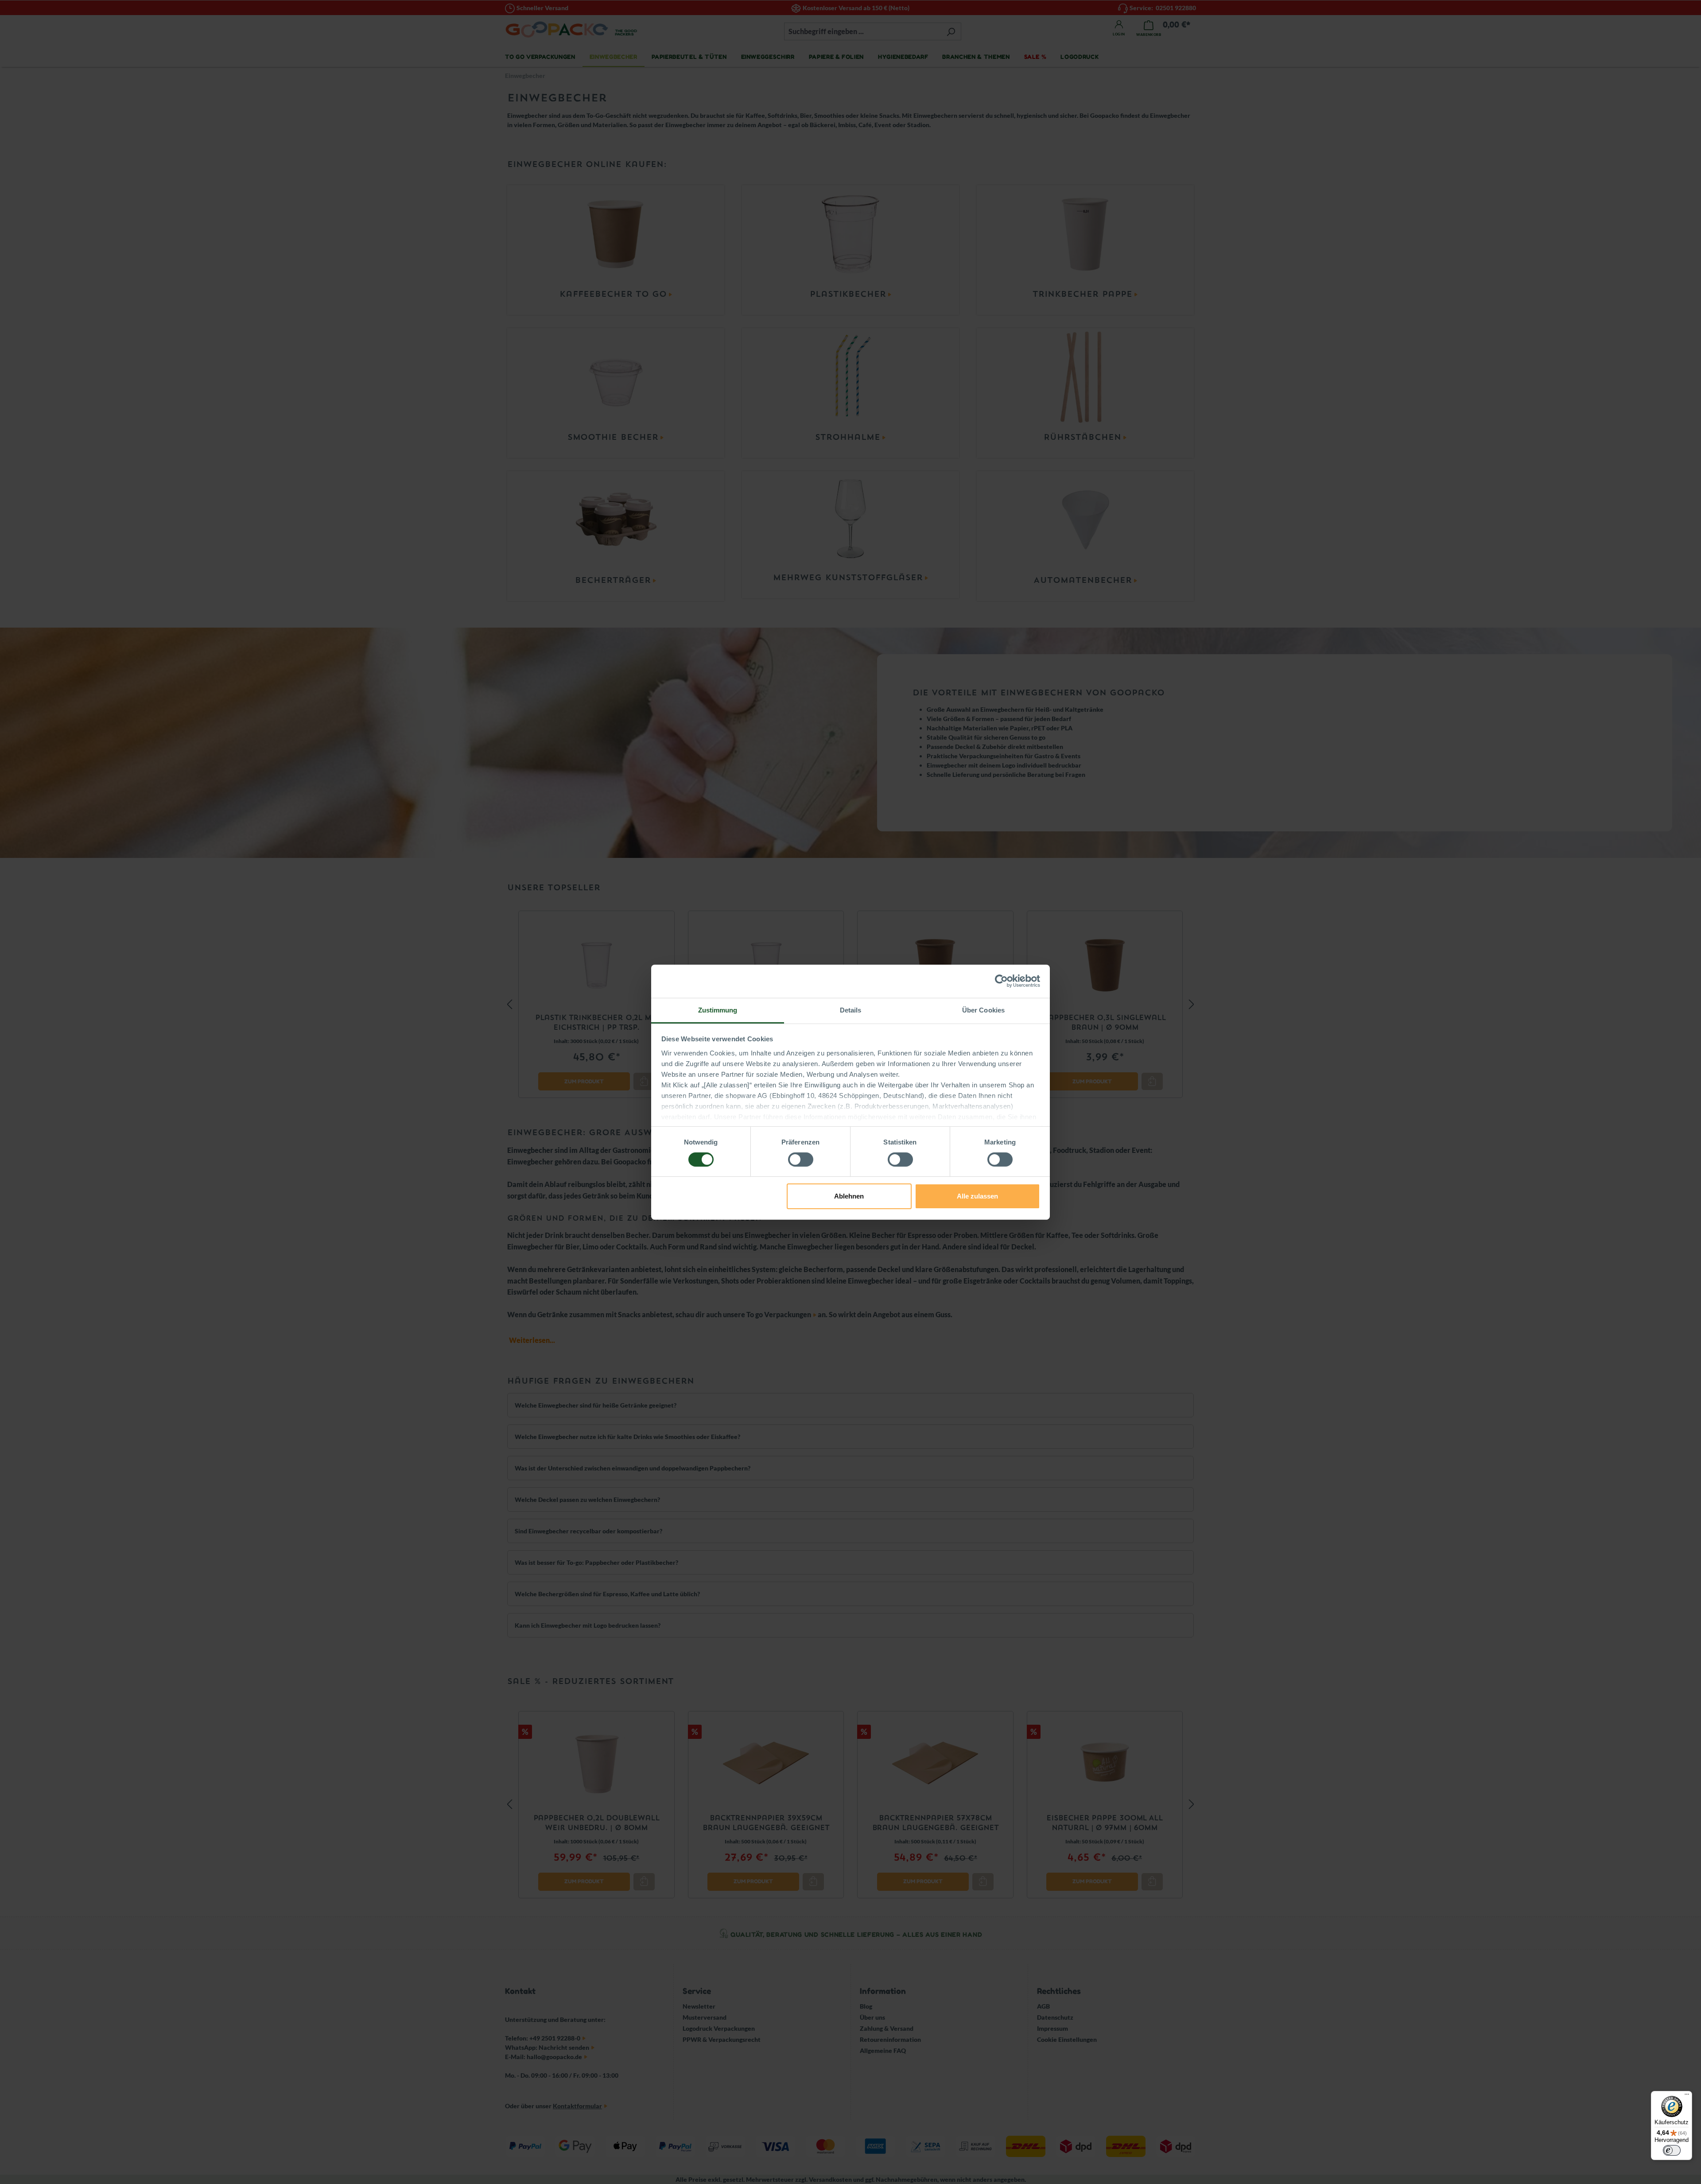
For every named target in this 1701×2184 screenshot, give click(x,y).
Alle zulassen (977, 1196)
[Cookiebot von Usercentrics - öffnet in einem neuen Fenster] (1001, 981)
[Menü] (1687, 2096)
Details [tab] (851, 1010)
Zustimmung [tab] (718, 1010)
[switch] (801, 1160)
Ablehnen (849, 1196)
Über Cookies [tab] (983, 1010)
